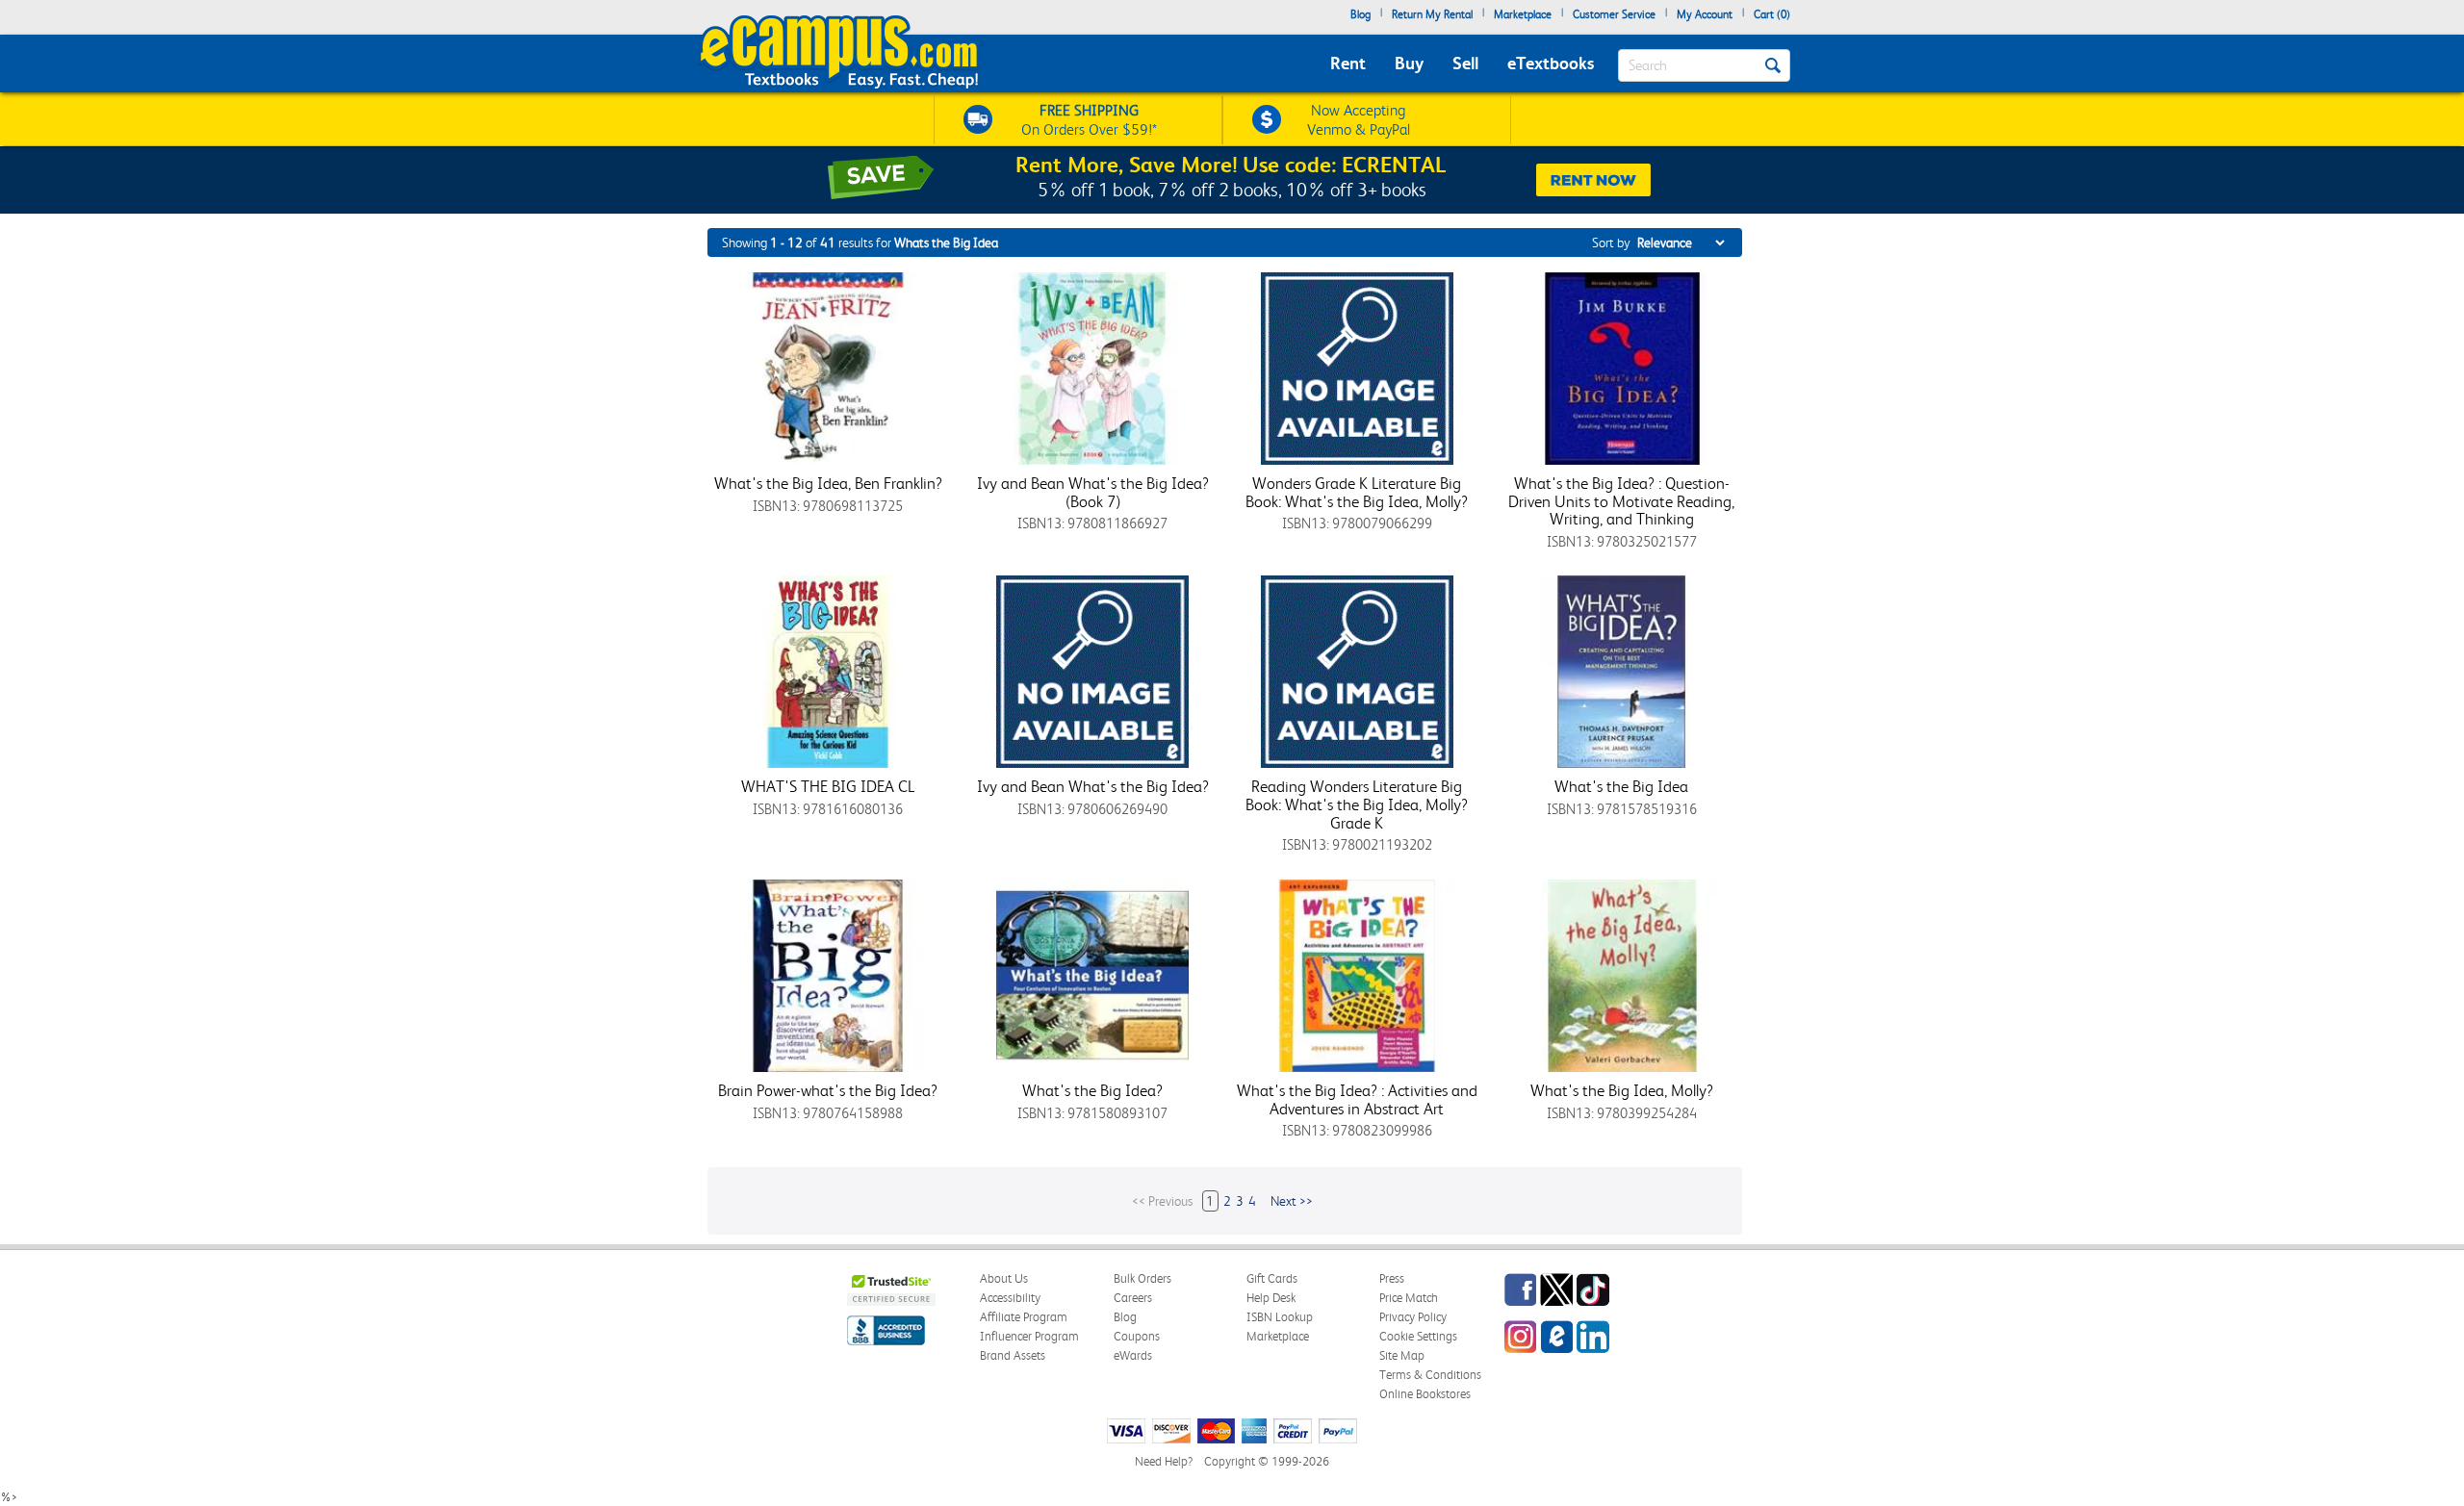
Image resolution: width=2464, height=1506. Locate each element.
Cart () (1772, 14)
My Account (1705, 14)
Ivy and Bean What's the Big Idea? (1093, 786)
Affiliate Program (1024, 1317)
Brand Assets (1013, 1355)
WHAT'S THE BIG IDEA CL (828, 786)
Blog (1360, 14)
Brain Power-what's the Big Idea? (828, 1090)
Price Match (1409, 1298)
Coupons (1137, 1336)
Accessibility (1010, 1298)
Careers (1133, 1298)
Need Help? (1164, 1461)
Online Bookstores (1425, 1394)
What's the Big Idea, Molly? (1622, 1090)
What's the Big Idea (1621, 786)
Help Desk (1271, 1298)
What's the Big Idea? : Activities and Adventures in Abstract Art (1357, 1099)
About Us (1004, 1278)
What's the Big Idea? (1092, 1090)
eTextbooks (1551, 63)
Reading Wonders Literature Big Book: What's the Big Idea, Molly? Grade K (1357, 804)
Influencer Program (1029, 1336)
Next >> (1292, 1201)
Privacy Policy (1413, 1317)
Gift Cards (1272, 1278)
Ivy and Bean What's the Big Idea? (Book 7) (1093, 492)
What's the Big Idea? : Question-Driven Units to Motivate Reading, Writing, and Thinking (1621, 501)
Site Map (1402, 1355)
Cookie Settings (1418, 1336)
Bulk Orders (1142, 1278)
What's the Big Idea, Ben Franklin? (828, 483)
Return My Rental (1432, 14)
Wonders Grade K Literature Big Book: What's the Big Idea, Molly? (1357, 492)
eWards (1133, 1355)
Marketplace (1523, 14)
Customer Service (1614, 14)
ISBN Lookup (1280, 1317)
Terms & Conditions (1430, 1375)
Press (1392, 1278)
